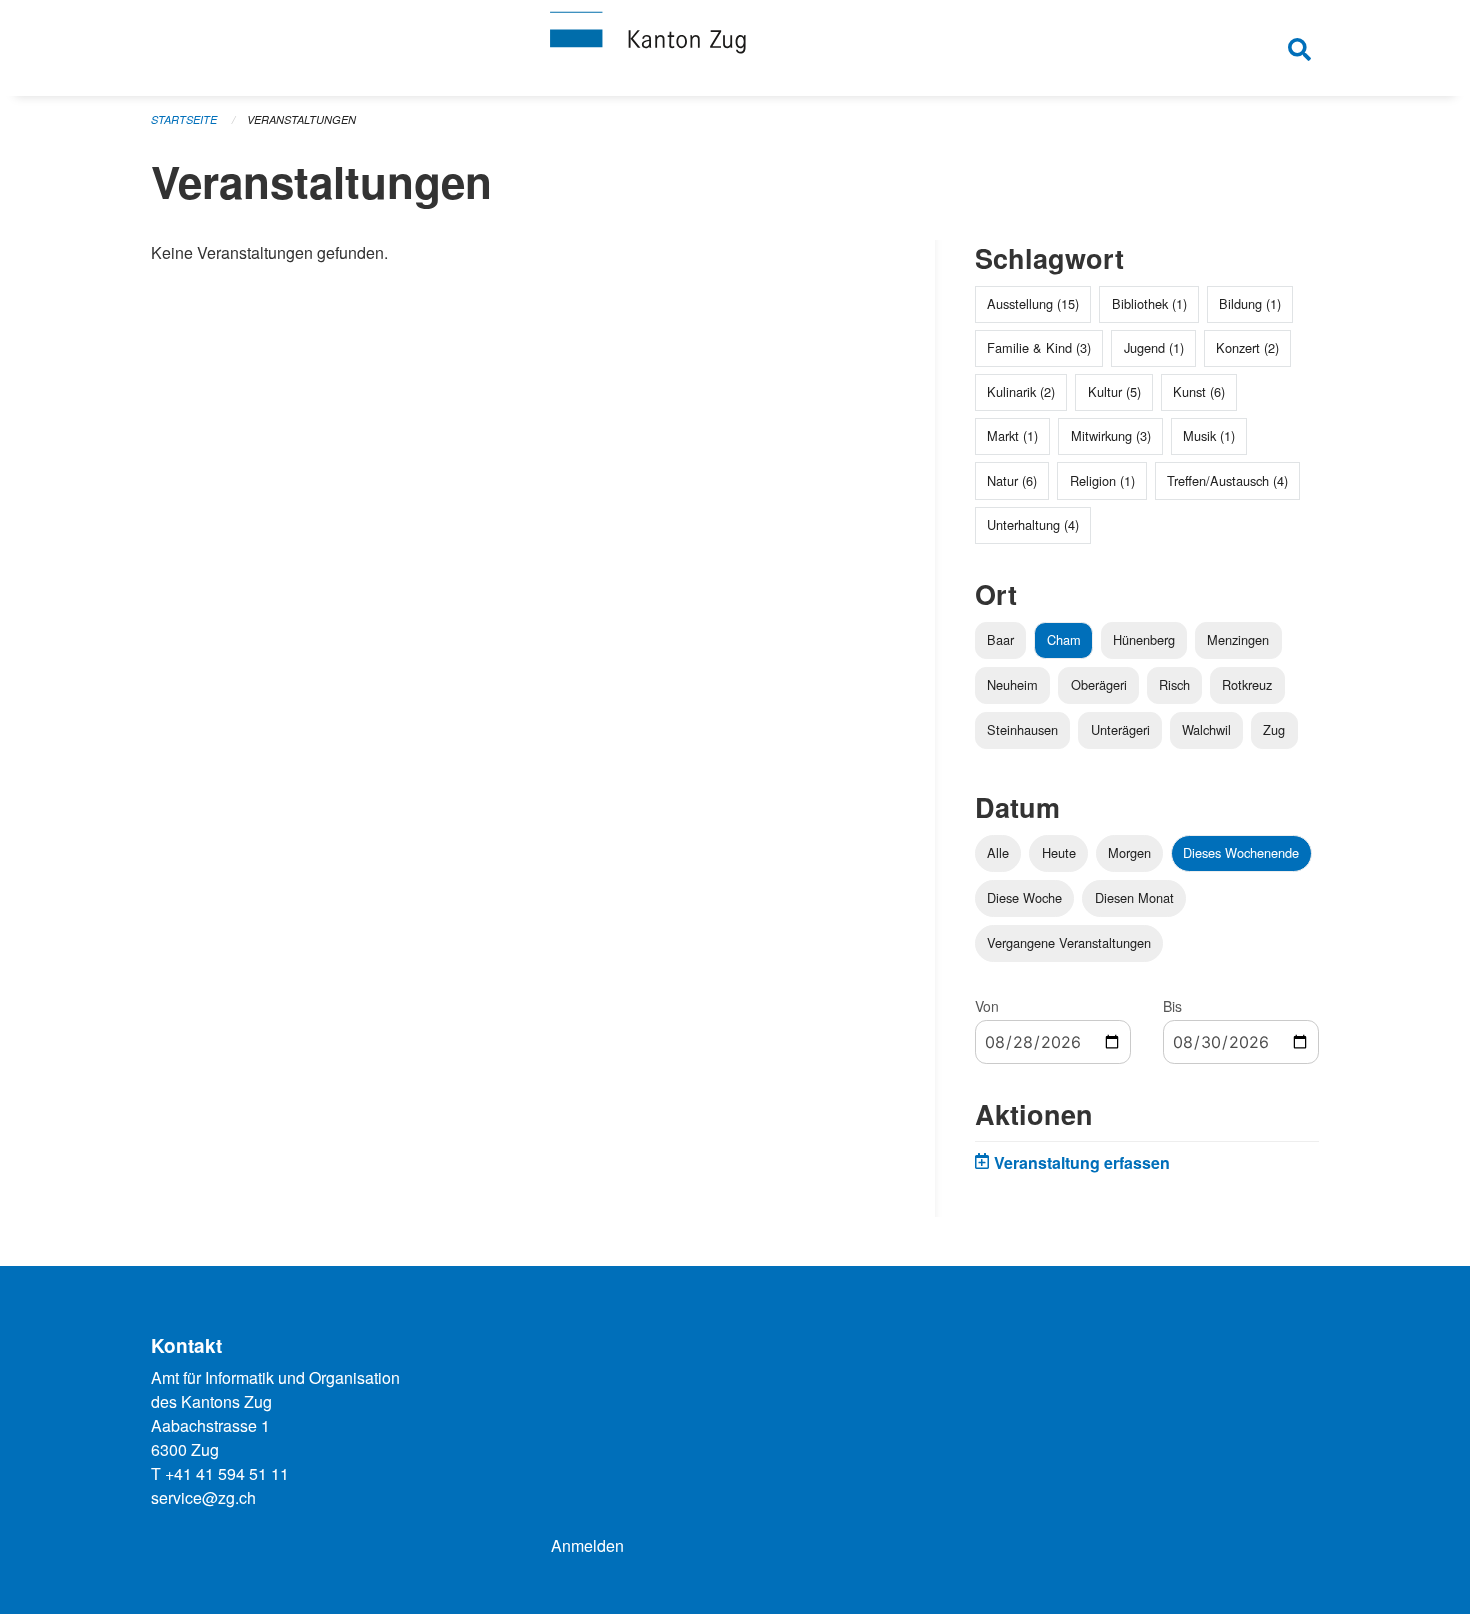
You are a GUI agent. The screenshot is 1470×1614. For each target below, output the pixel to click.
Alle (998, 852)
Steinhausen (1022, 729)
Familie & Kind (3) (1039, 347)
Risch (1174, 684)
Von (987, 1006)
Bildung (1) (1250, 303)
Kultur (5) (1114, 391)
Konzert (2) (1247, 347)
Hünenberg (1144, 639)
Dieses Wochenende (1241, 852)
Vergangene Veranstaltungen (1069, 942)
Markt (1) (1012, 435)
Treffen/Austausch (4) (1227, 480)
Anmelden (587, 1545)
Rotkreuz (1247, 684)
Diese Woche (1024, 897)
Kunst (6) (1199, 391)
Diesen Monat (1134, 897)
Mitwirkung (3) (1111, 435)
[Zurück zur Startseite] (735, 48)
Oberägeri (1099, 684)
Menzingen (1238, 639)
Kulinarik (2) (1021, 391)
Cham (1064, 639)
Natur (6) (1012, 480)
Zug (1274, 729)
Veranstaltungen (301, 119)
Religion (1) (1102, 480)
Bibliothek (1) (1149, 303)
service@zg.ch (203, 1497)
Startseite (184, 119)
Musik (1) (1209, 435)
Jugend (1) (1154, 347)
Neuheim (1012, 684)
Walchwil (1206, 729)
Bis (1172, 1006)
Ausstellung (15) (1033, 303)
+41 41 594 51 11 (227, 1473)
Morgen (1129, 852)
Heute (1059, 852)
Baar (1000, 639)
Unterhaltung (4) (1033, 524)
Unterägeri (1120, 729)
